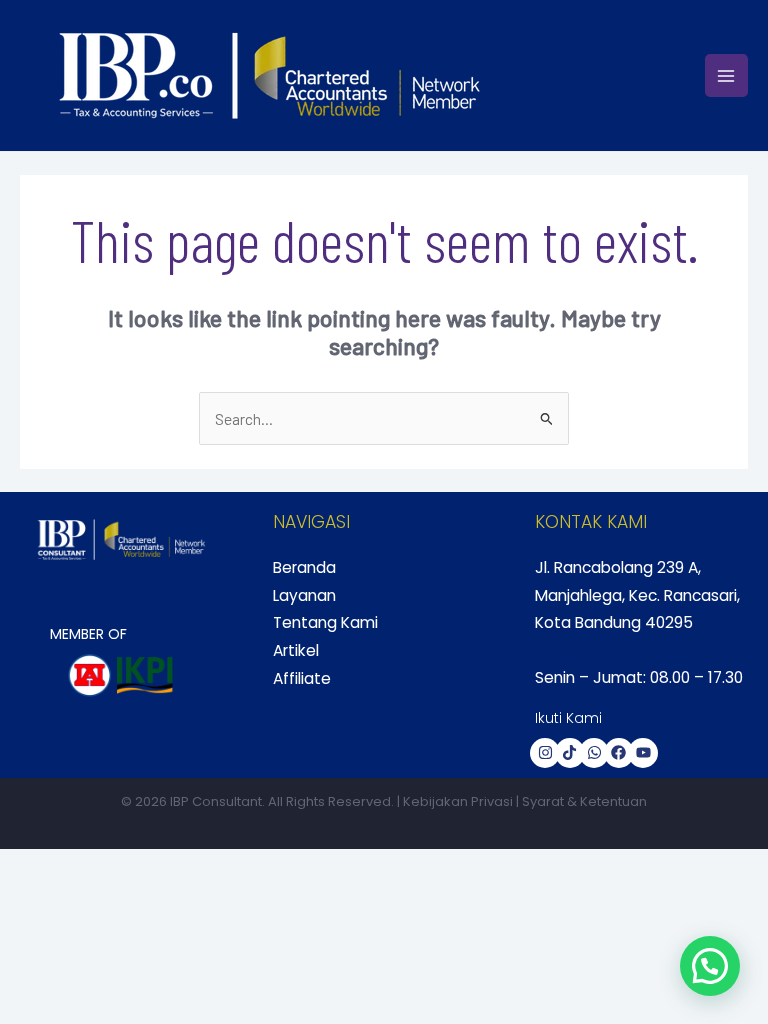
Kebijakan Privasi (458, 801)
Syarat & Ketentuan (584, 801)
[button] (710, 966)
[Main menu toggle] (726, 75)
